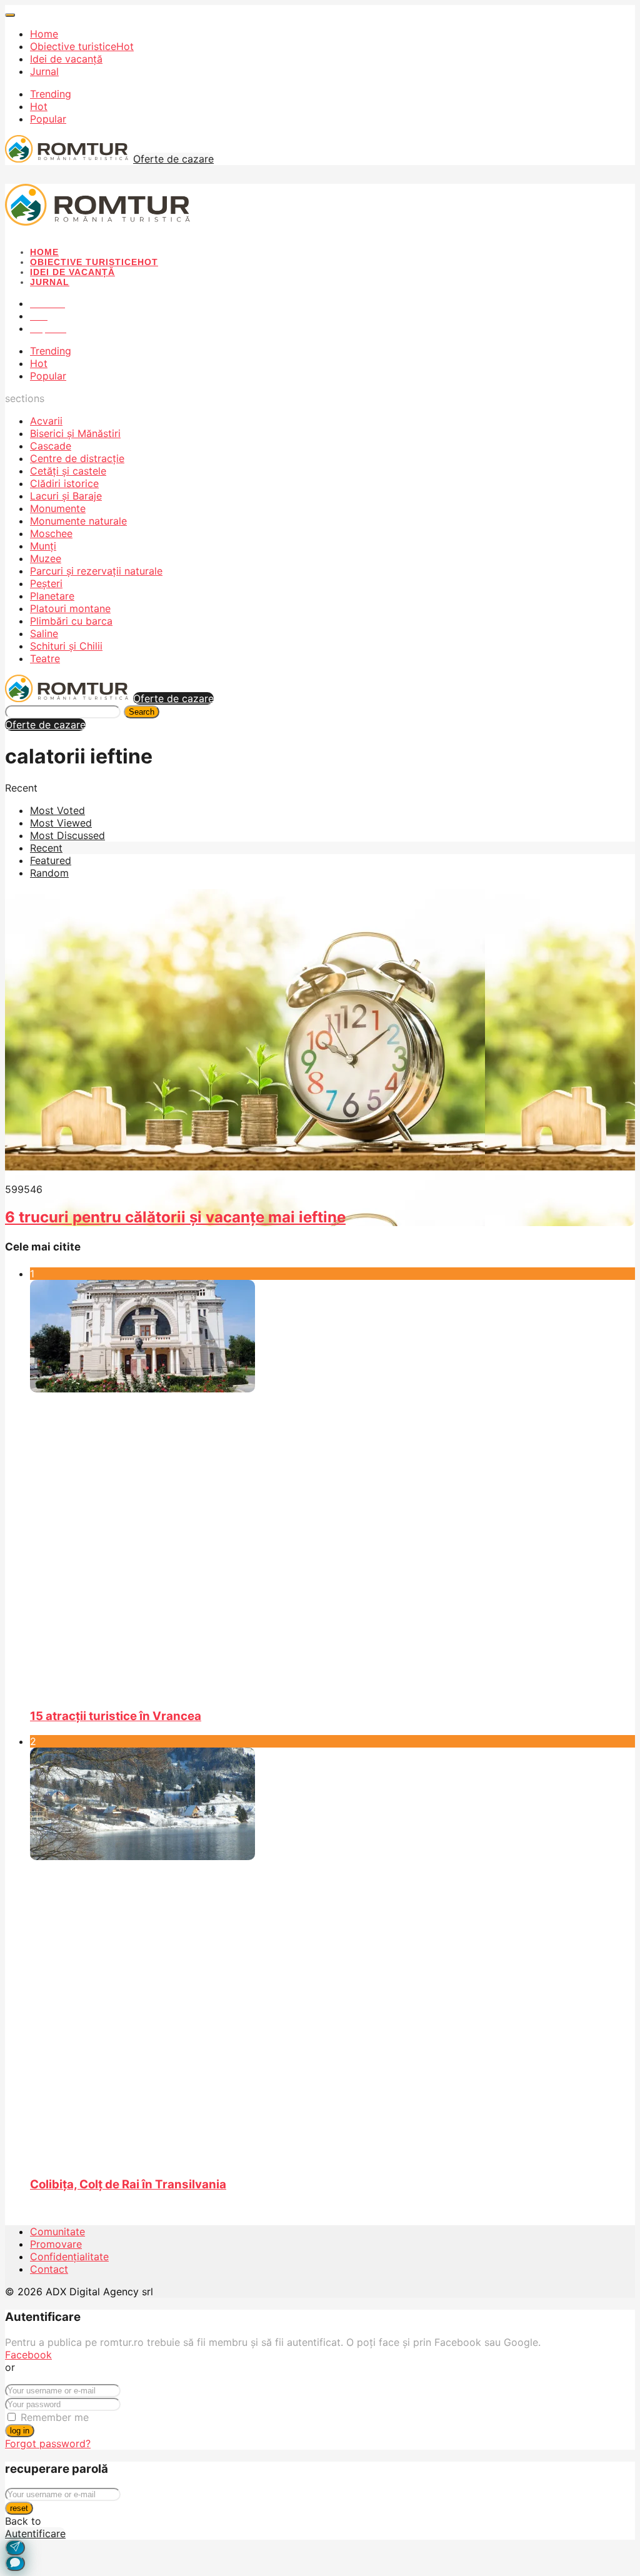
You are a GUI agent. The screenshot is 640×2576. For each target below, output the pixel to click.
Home (44, 34)
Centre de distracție (77, 458)
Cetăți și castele (68, 471)
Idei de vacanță (66, 59)
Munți (43, 546)
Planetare (52, 596)
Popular (48, 119)
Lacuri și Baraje (66, 496)
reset (19, 2508)
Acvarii (46, 421)
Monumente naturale (78, 521)
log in (20, 2431)
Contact (49, 2269)
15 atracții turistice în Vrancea (116, 1716)
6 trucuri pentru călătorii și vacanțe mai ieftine (175, 1217)
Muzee (46, 558)
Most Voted (57, 810)
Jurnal (44, 71)
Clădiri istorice (64, 483)
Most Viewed (61, 823)
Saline (44, 633)
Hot (39, 106)
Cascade (51, 446)
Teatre (45, 658)
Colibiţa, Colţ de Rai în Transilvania (128, 2184)
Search (142, 712)
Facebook (28, 2355)
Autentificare (35, 2533)
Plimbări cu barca (71, 621)
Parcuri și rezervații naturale (96, 571)
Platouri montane (70, 608)
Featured (51, 860)
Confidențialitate (69, 2257)
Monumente (58, 508)
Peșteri (46, 583)
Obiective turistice (82, 46)
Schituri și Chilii (66, 646)
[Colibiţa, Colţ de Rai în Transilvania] (332, 1956)
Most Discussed (67, 835)
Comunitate (57, 2231)
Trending (51, 94)
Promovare (56, 2244)
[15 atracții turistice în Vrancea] (332, 1489)
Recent (46, 848)
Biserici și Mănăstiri (75, 433)
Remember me (55, 2417)
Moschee (51, 533)
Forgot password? (48, 2443)
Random (49, 873)
